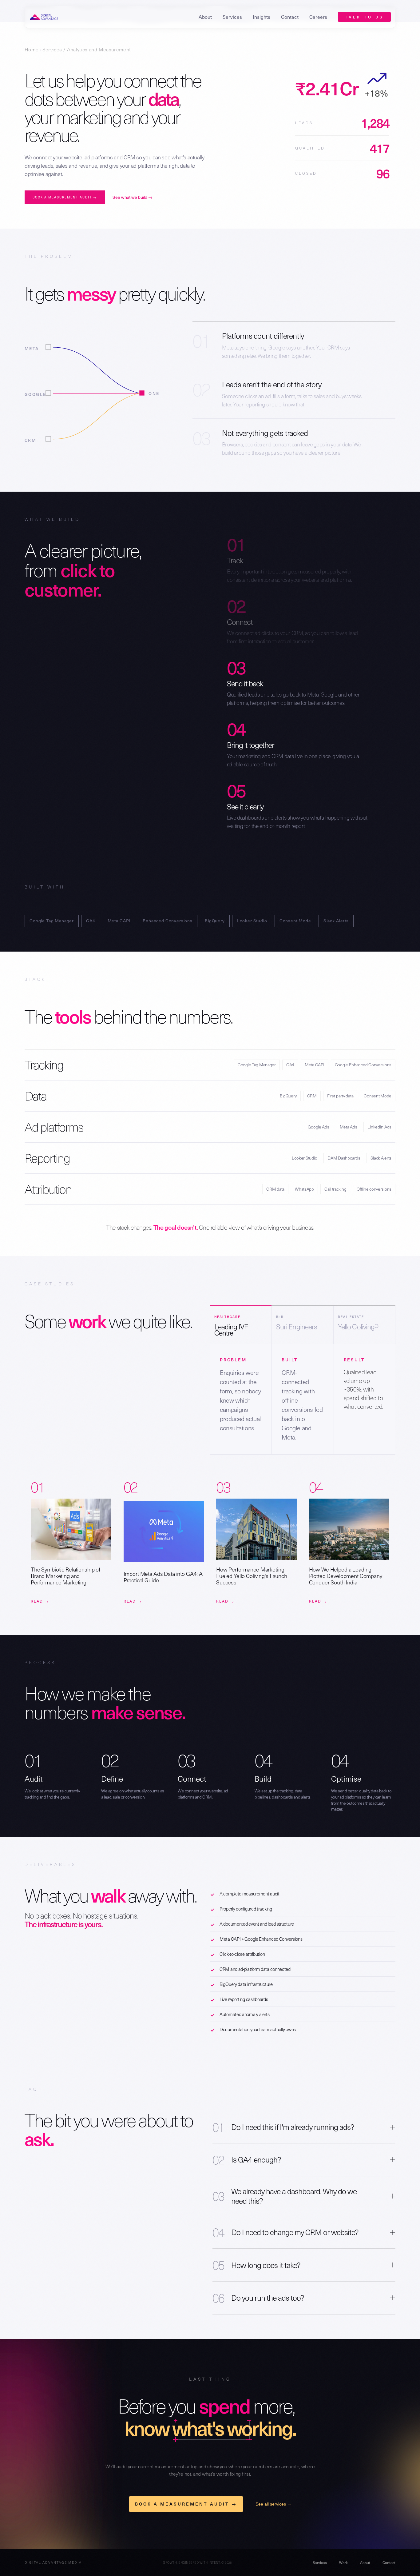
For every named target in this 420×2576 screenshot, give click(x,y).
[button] (232, 17)
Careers (318, 17)
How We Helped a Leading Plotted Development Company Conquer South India (346, 1576)
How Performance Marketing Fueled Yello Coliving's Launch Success (252, 1576)
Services (52, 49)
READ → (40, 1601)
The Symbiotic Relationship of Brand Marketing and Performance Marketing (65, 1576)
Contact (290, 17)
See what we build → (133, 197)
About (205, 17)
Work (343, 2562)
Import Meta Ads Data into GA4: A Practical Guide (163, 1577)
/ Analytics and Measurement (96, 49)
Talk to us (364, 17)
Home (32, 49)
